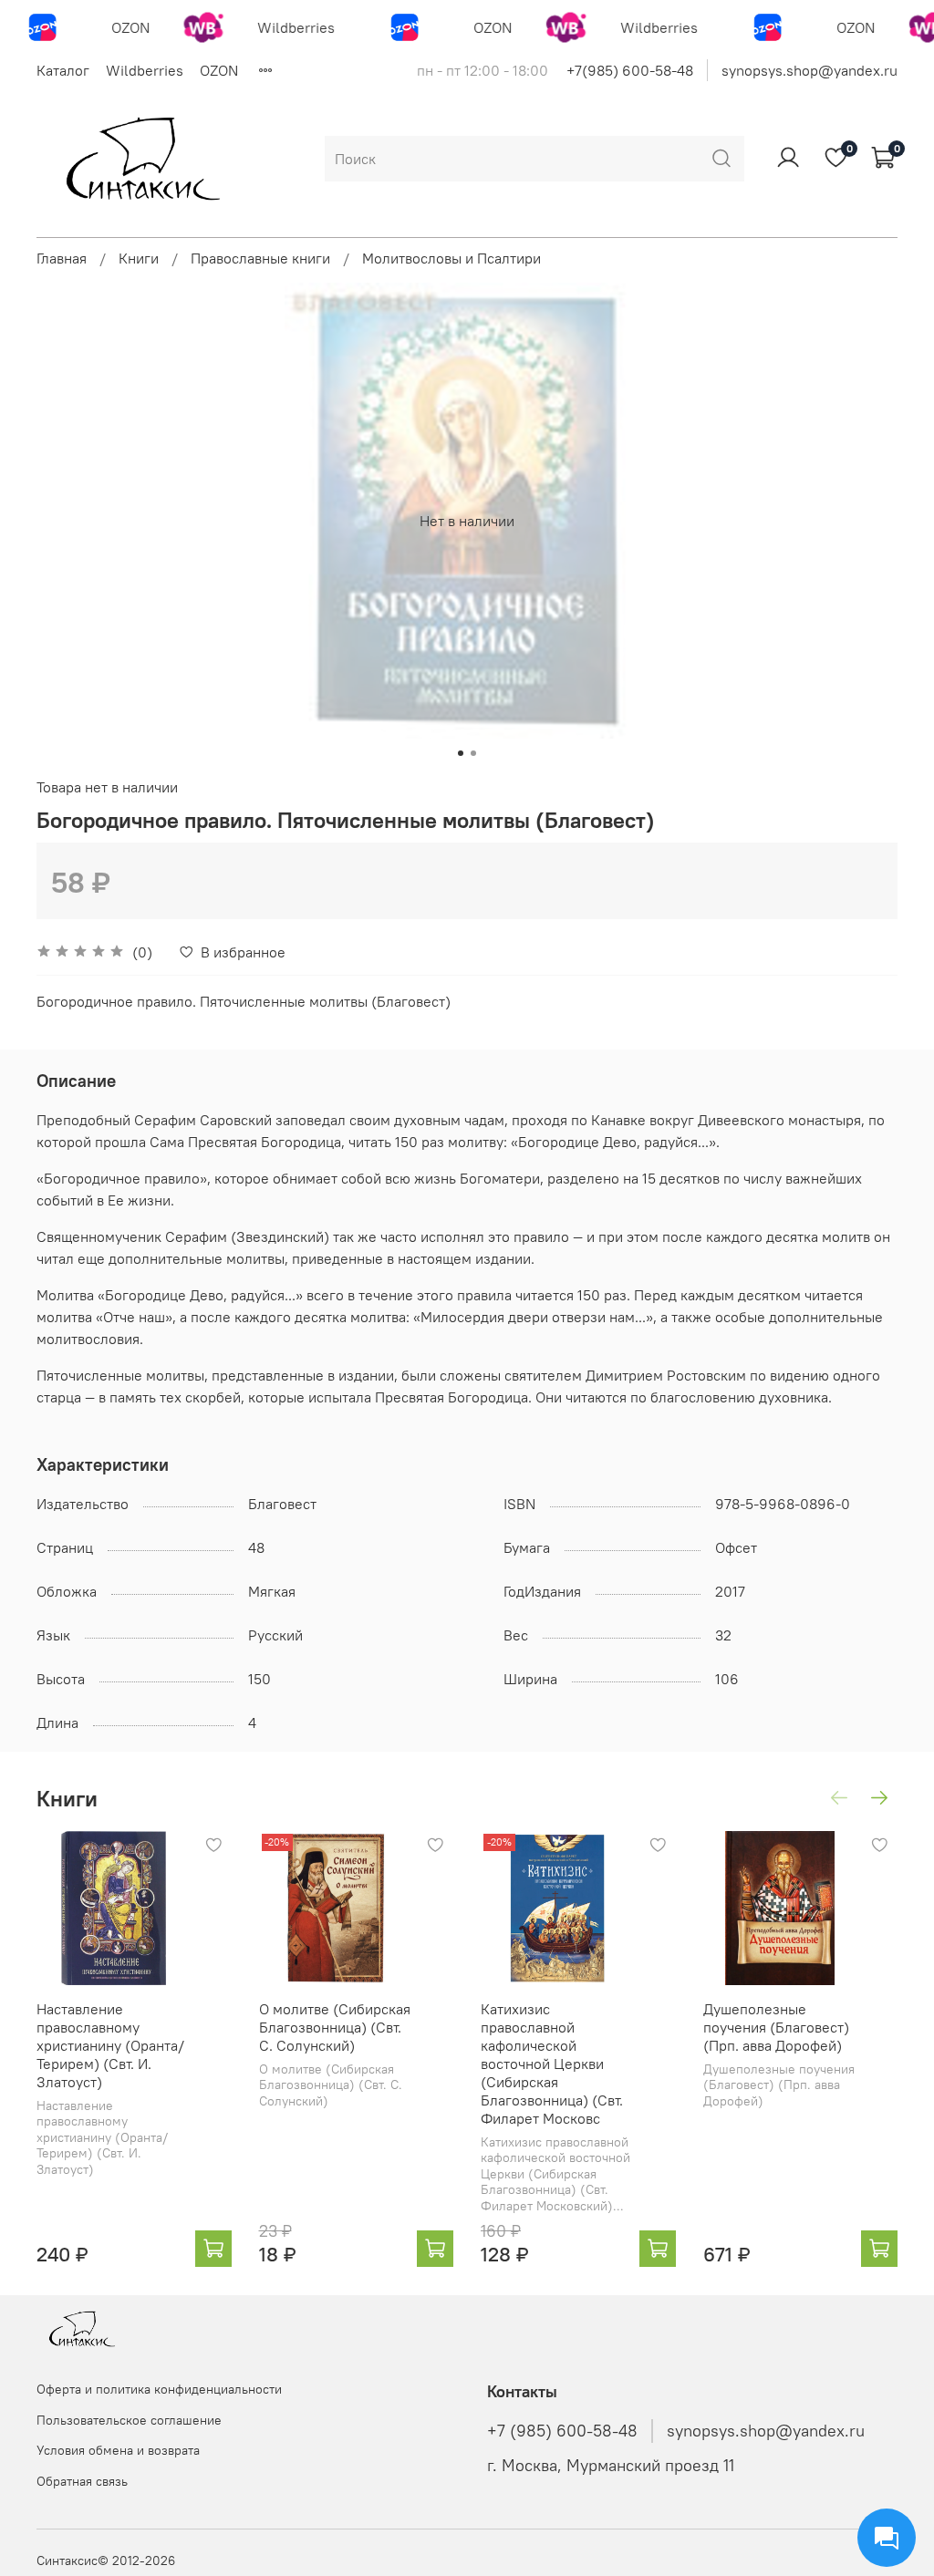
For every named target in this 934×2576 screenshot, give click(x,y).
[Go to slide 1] (461, 753)
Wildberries (145, 70)
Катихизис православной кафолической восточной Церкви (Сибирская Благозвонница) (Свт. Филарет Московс (552, 2063)
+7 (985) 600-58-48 (562, 2431)
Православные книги (260, 258)
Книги (139, 258)
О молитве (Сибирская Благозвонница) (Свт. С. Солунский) (335, 2026)
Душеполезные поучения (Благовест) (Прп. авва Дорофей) (776, 2026)
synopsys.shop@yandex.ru (809, 70)
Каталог (63, 70)
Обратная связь (82, 2481)
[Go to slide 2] (473, 753)
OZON (219, 70)
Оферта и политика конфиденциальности (159, 2389)
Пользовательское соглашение (129, 2420)
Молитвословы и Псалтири (451, 258)
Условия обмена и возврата (118, 2450)
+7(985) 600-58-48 (630, 70)
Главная (62, 258)
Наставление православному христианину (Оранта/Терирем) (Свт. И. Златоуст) (110, 2044)
